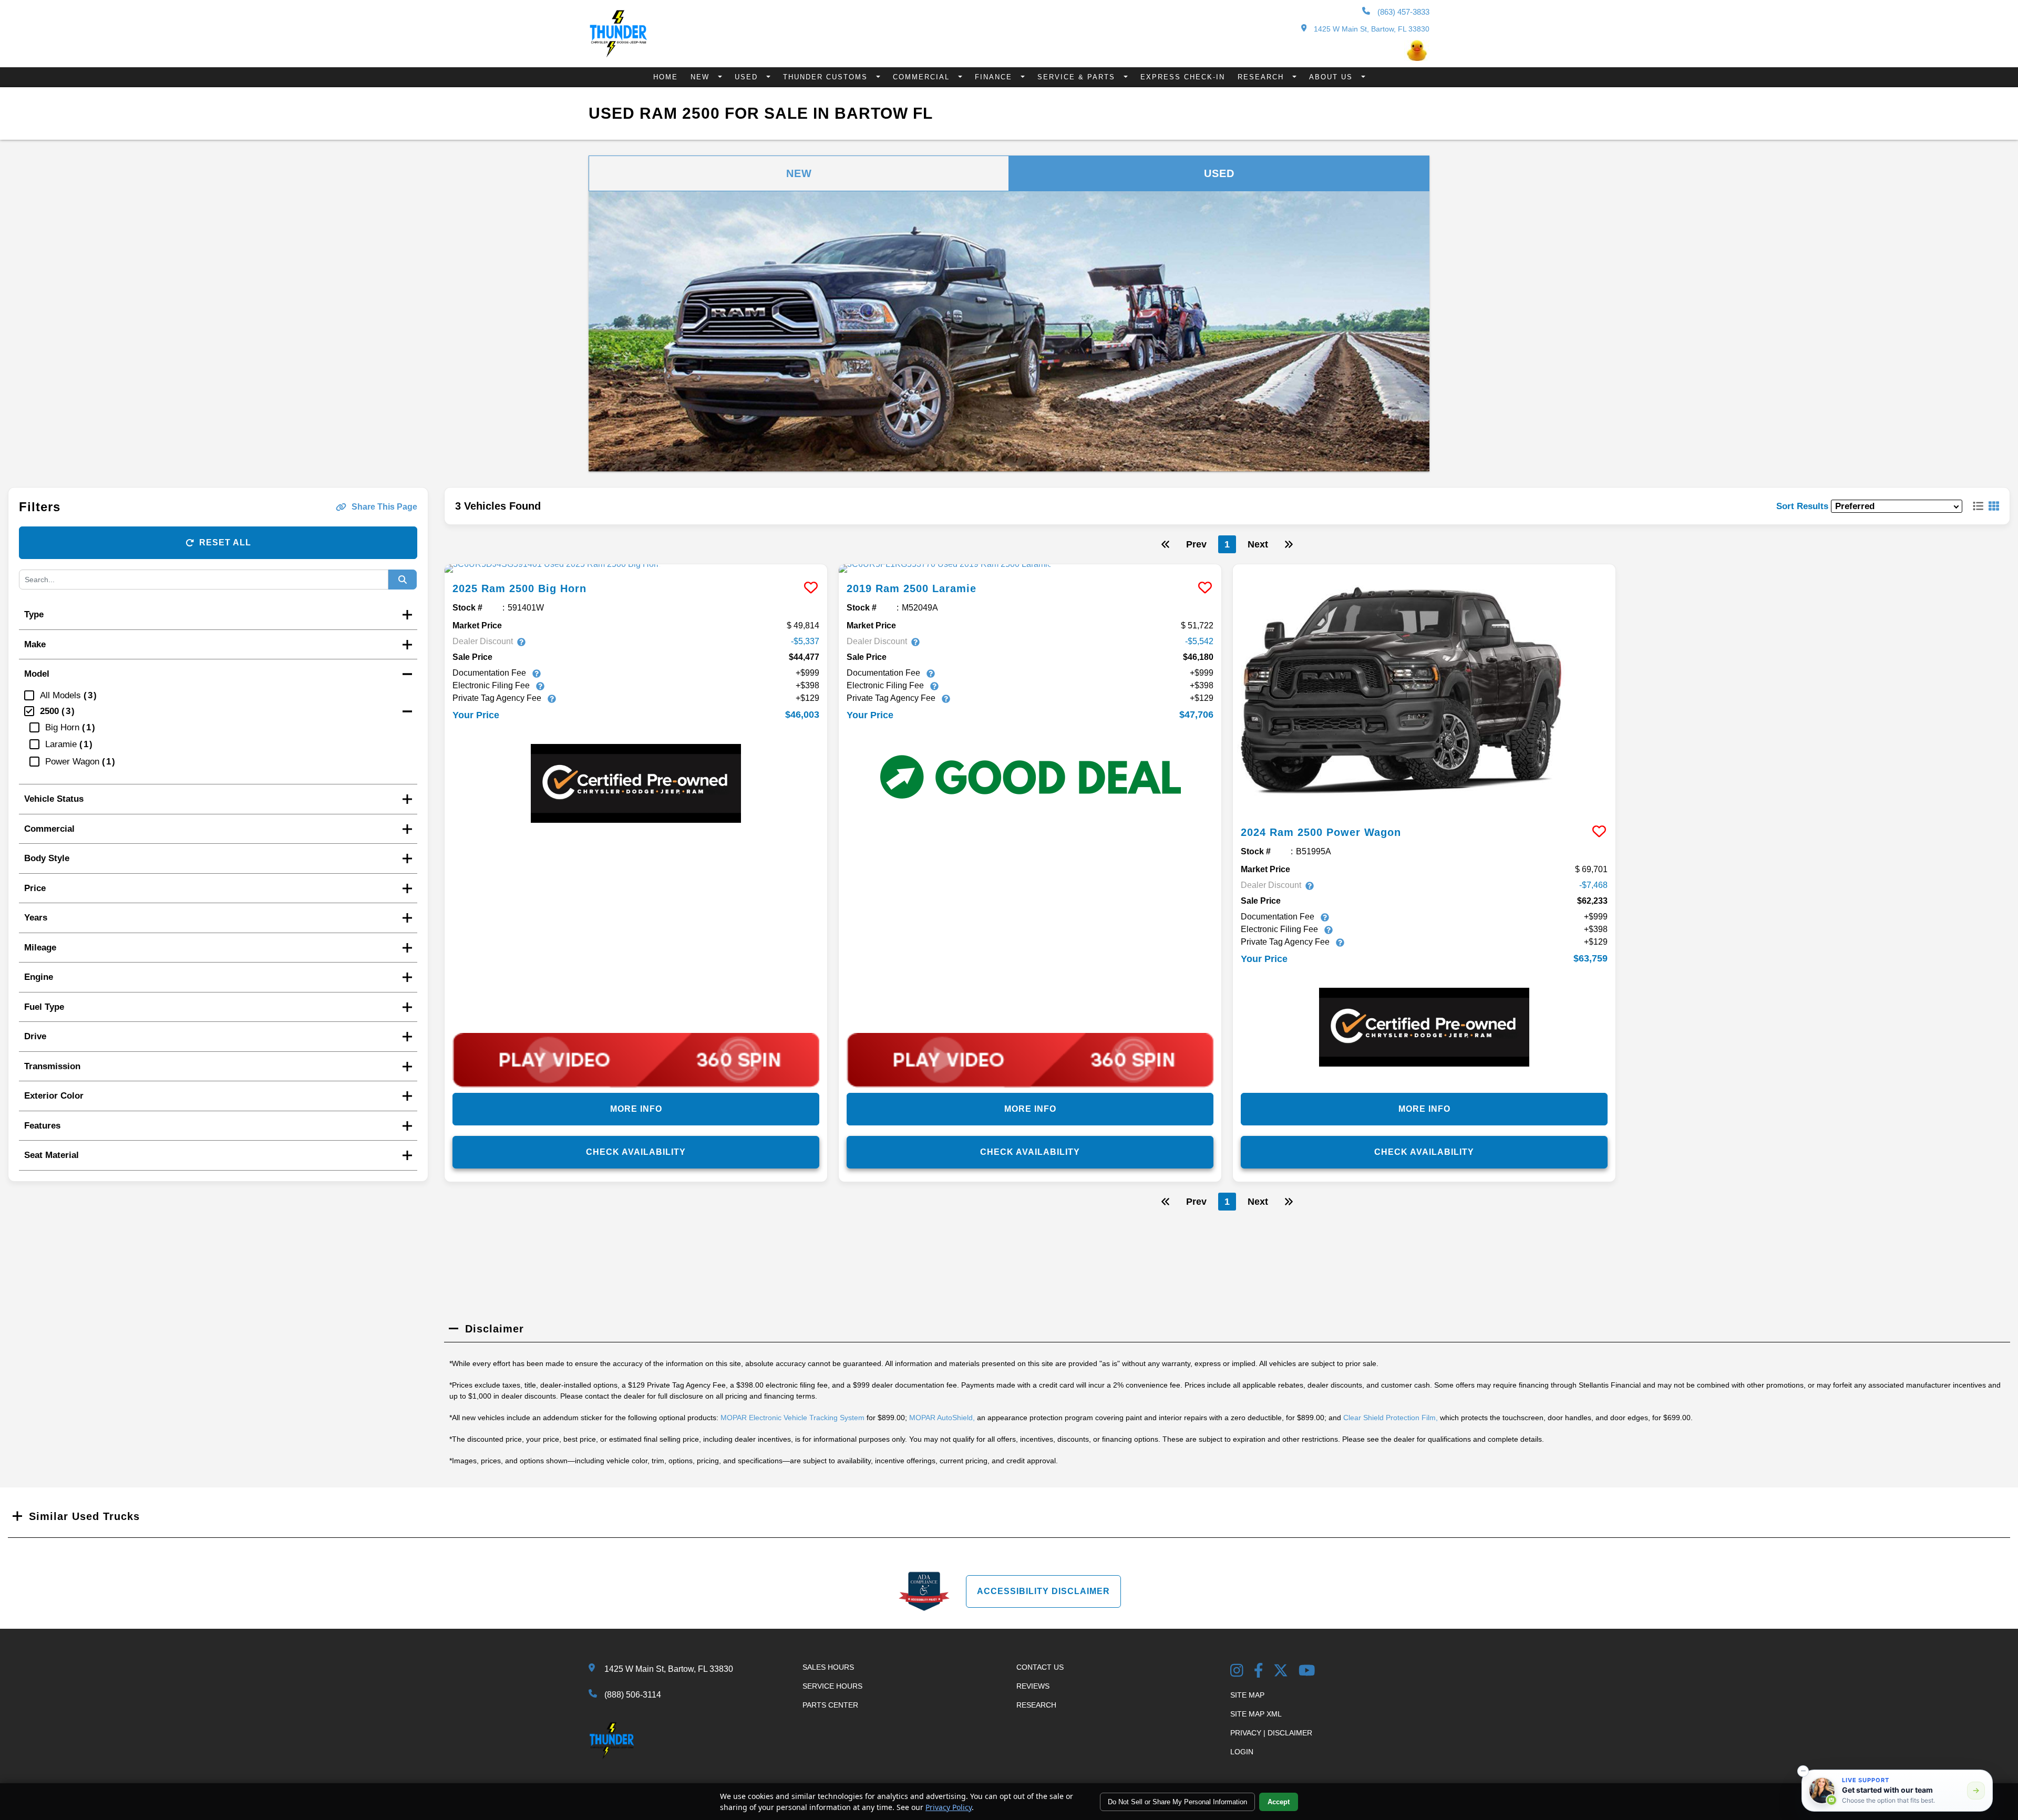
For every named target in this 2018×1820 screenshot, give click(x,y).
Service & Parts (1078, 77)
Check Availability (636, 1152)
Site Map (1247, 1695)
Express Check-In (1183, 77)
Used (748, 77)
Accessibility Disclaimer (1043, 1591)
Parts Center (830, 1705)
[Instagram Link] (1237, 1672)
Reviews (1033, 1686)
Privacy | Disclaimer (1271, 1733)
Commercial (923, 77)
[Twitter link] (1281, 1672)
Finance (995, 77)
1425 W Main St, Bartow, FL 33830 (1371, 29)
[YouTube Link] (1307, 1672)
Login (1242, 1752)
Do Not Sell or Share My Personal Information (1177, 1802)
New (702, 77)
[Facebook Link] (1259, 1672)
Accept (1279, 1802)
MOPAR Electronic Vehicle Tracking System (792, 1418)
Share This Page (384, 507)
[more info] (636, 568)
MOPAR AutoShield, (942, 1418)
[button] (1803, 1771)
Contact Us (1040, 1667)
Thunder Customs (827, 77)
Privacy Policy (949, 1807)
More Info (636, 1109)
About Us (1332, 77)
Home (666, 77)
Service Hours (832, 1686)
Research (1262, 77)
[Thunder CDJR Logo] (618, 54)
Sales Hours (828, 1667)
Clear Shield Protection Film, (1391, 1418)
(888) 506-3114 (633, 1695)
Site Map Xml (1256, 1714)
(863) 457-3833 (1402, 12)
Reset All (225, 542)
